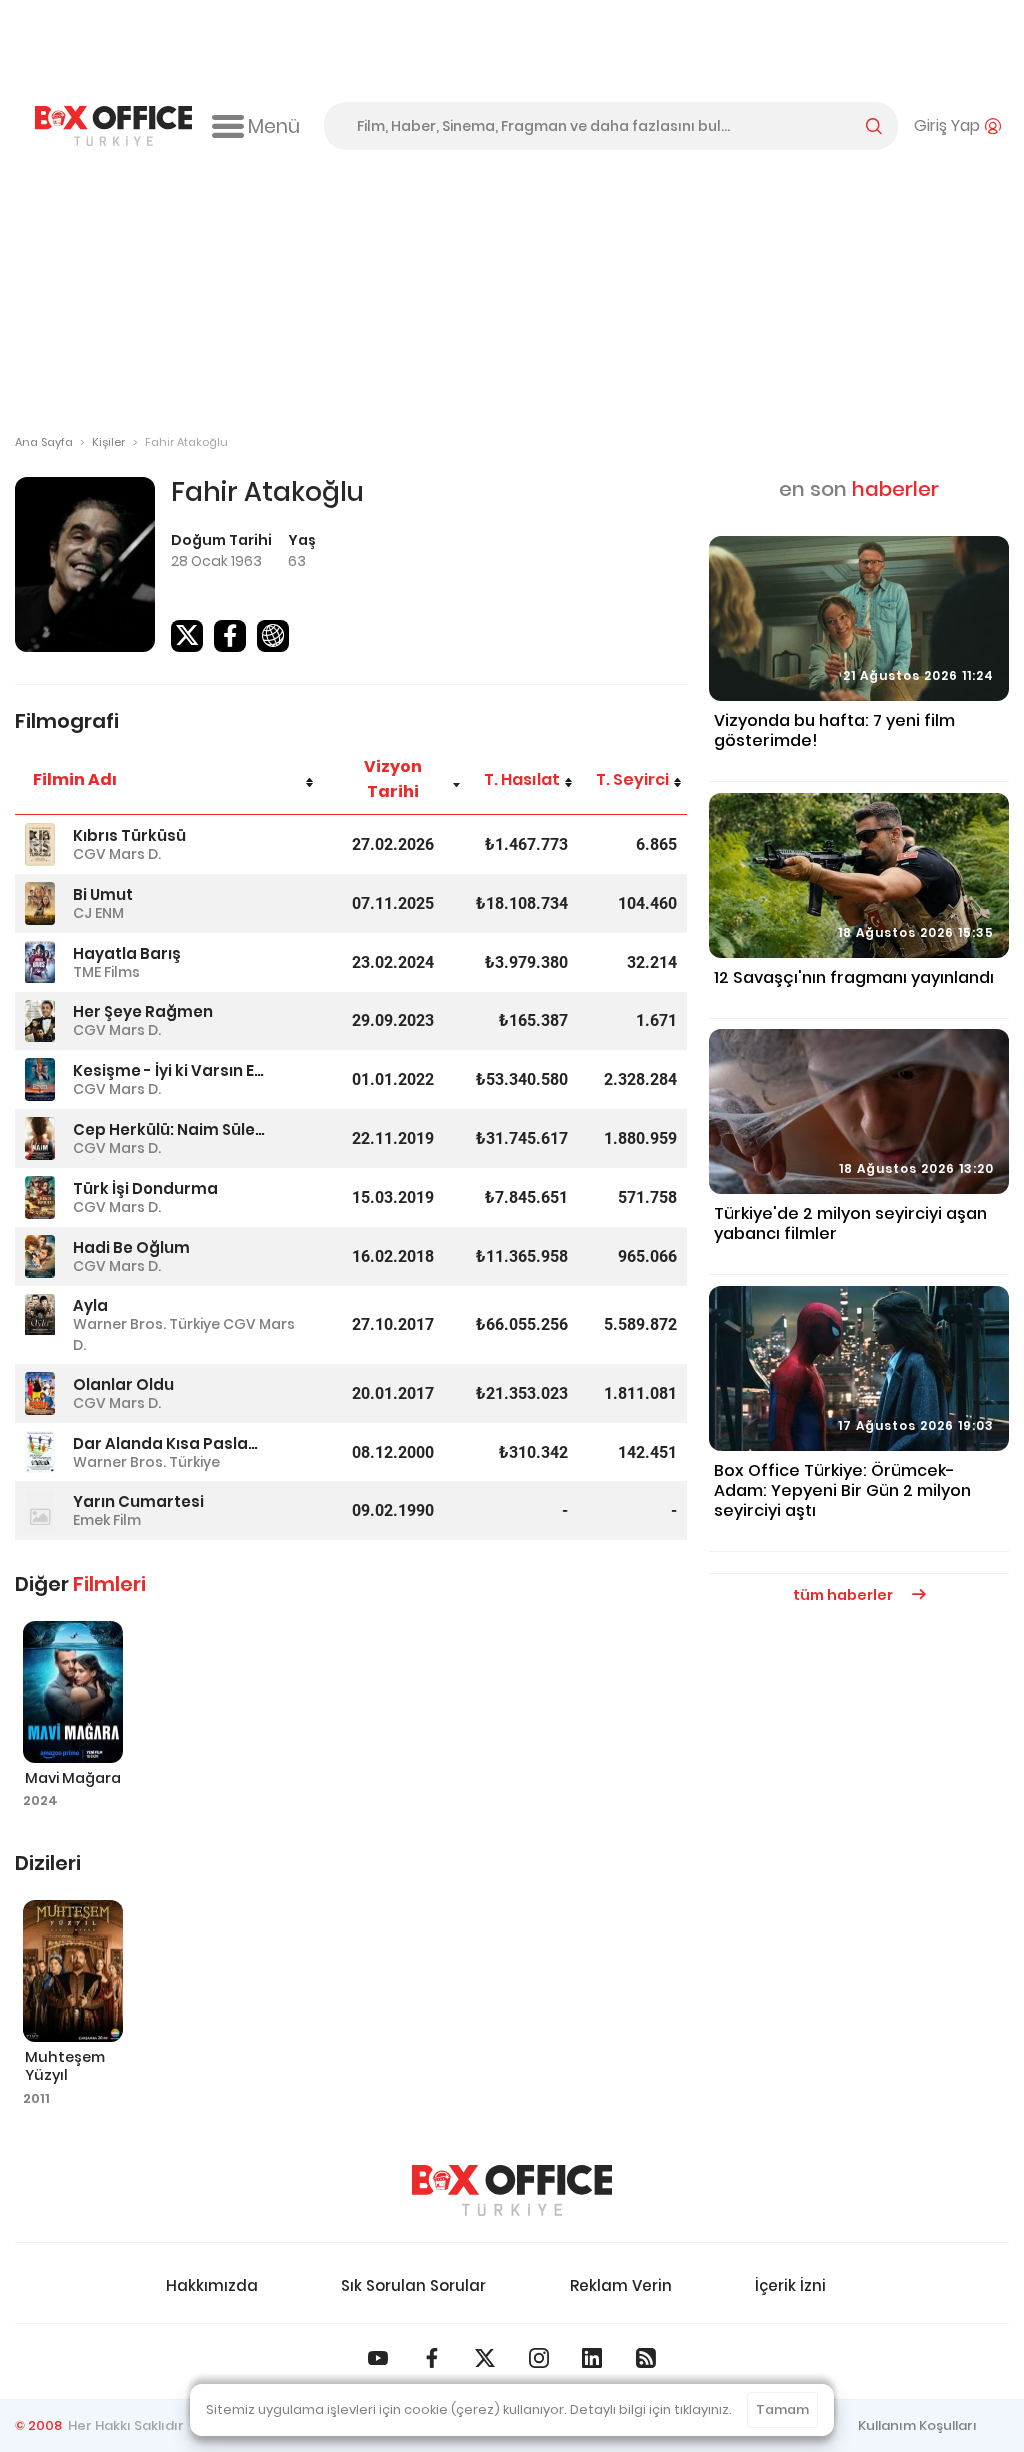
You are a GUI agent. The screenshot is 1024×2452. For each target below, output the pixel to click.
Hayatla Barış (127, 953)
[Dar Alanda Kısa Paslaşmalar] (40, 1452)
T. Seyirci (632, 779)
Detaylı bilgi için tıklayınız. (651, 2409)
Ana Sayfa (44, 442)
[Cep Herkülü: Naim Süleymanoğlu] (40, 1138)
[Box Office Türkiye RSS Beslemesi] (646, 2358)
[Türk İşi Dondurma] (40, 1197)
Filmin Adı (75, 779)
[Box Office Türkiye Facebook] (432, 2358)
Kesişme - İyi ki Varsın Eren (169, 1070)
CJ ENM (98, 913)
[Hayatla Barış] (40, 962)
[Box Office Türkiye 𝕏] (485, 2358)
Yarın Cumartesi (138, 1501)
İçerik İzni (790, 2285)
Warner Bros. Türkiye (146, 1324)
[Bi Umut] (40, 903)
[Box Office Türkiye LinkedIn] (592, 2358)
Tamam (782, 2409)
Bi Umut (103, 894)
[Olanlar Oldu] (40, 1393)
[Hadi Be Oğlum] (40, 1256)
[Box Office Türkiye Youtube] (378, 2358)
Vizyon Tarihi (393, 779)
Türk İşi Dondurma (145, 1188)
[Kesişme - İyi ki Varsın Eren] (40, 1079)
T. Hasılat (522, 779)
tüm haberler (844, 1595)
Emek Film (107, 1520)
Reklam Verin (621, 2285)
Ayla (90, 1305)
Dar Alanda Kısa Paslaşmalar (169, 1443)
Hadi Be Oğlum (131, 1247)
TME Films (106, 972)
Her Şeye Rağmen (143, 1011)
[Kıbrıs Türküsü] (40, 844)
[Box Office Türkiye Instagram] (539, 2358)
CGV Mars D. (117, 854)
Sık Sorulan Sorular (413, 2285)
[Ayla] (40, 1315)
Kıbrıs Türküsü (129, 835)
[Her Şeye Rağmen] (40, 1021)
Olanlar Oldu (123, 1384)
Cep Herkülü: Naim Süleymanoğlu (169, 1129)
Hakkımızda (212, 2285)
